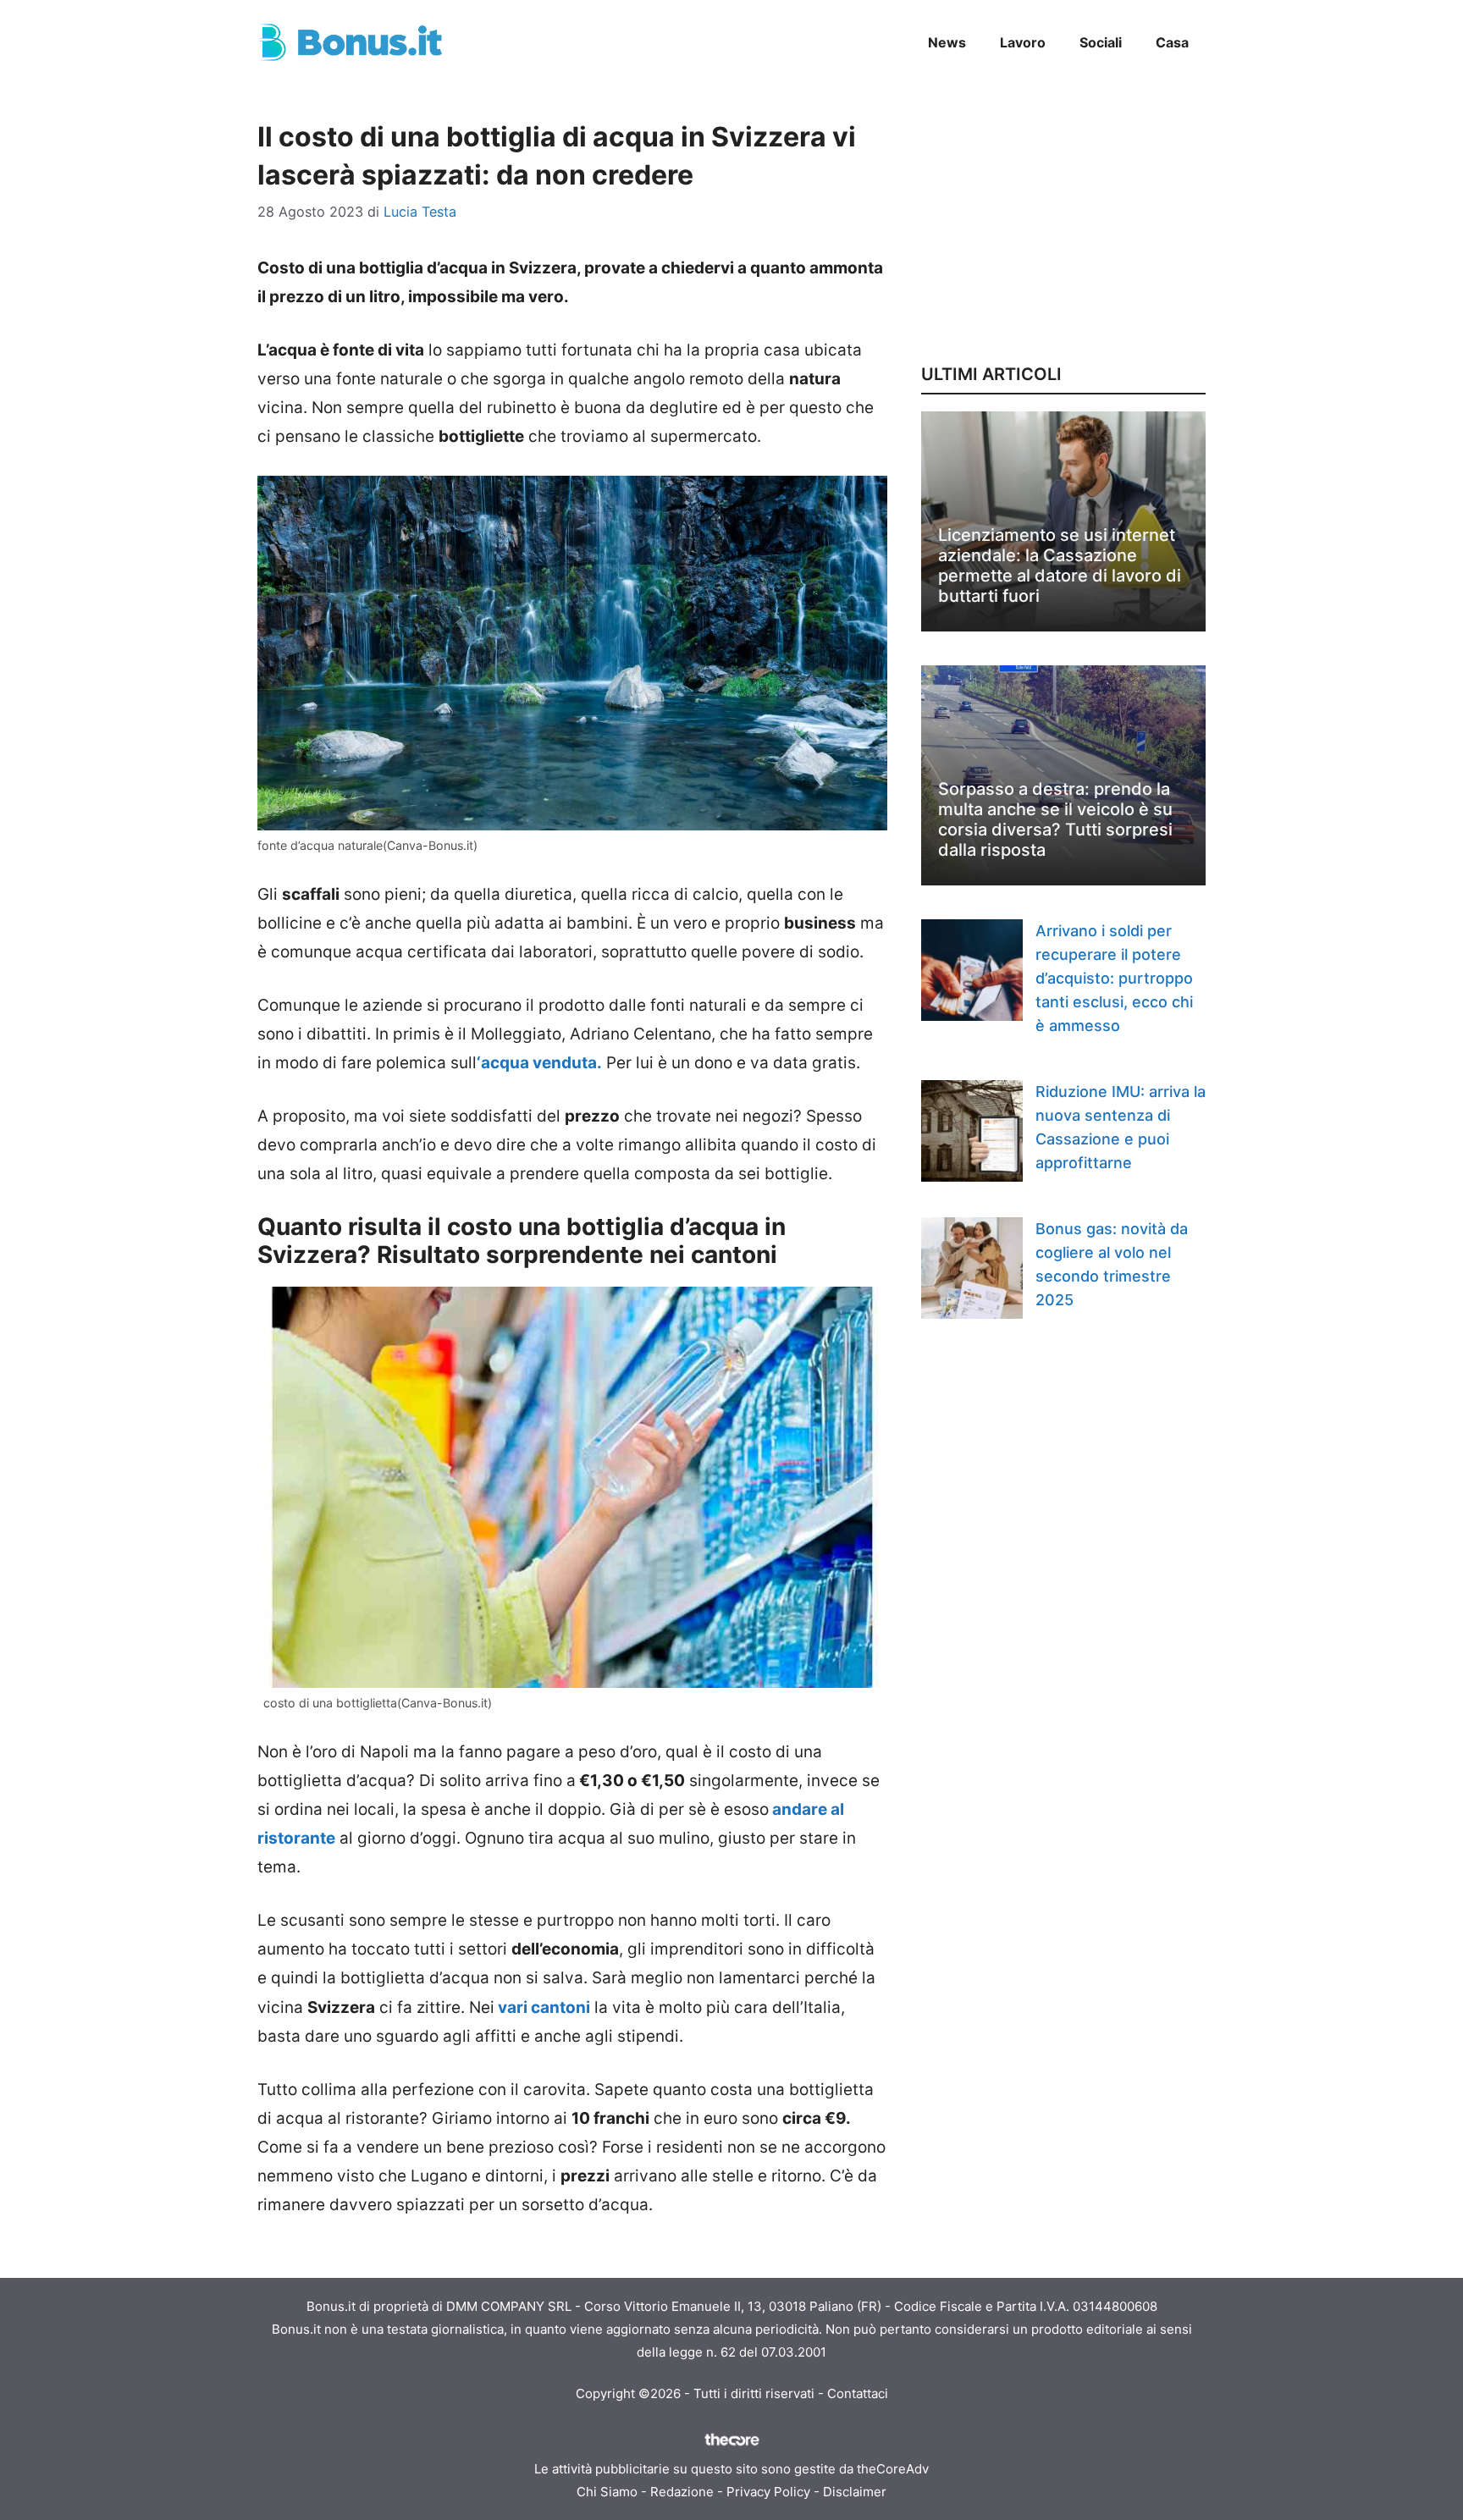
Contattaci (858, 2393)
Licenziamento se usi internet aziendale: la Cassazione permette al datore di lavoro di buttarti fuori (1060, 565)
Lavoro (1023, 42)
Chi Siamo (607, 2492)
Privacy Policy (768, 2492)
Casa (1172, 42)
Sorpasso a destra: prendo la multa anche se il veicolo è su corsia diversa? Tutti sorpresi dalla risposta (1055, 819)
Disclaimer (855, 2492)
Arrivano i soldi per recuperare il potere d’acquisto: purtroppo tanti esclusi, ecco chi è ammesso (1114, 978)
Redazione (682, 2492)
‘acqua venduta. (539, 1063)
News (947, 42)
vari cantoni (542, 2007)
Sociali (1101, 42)
